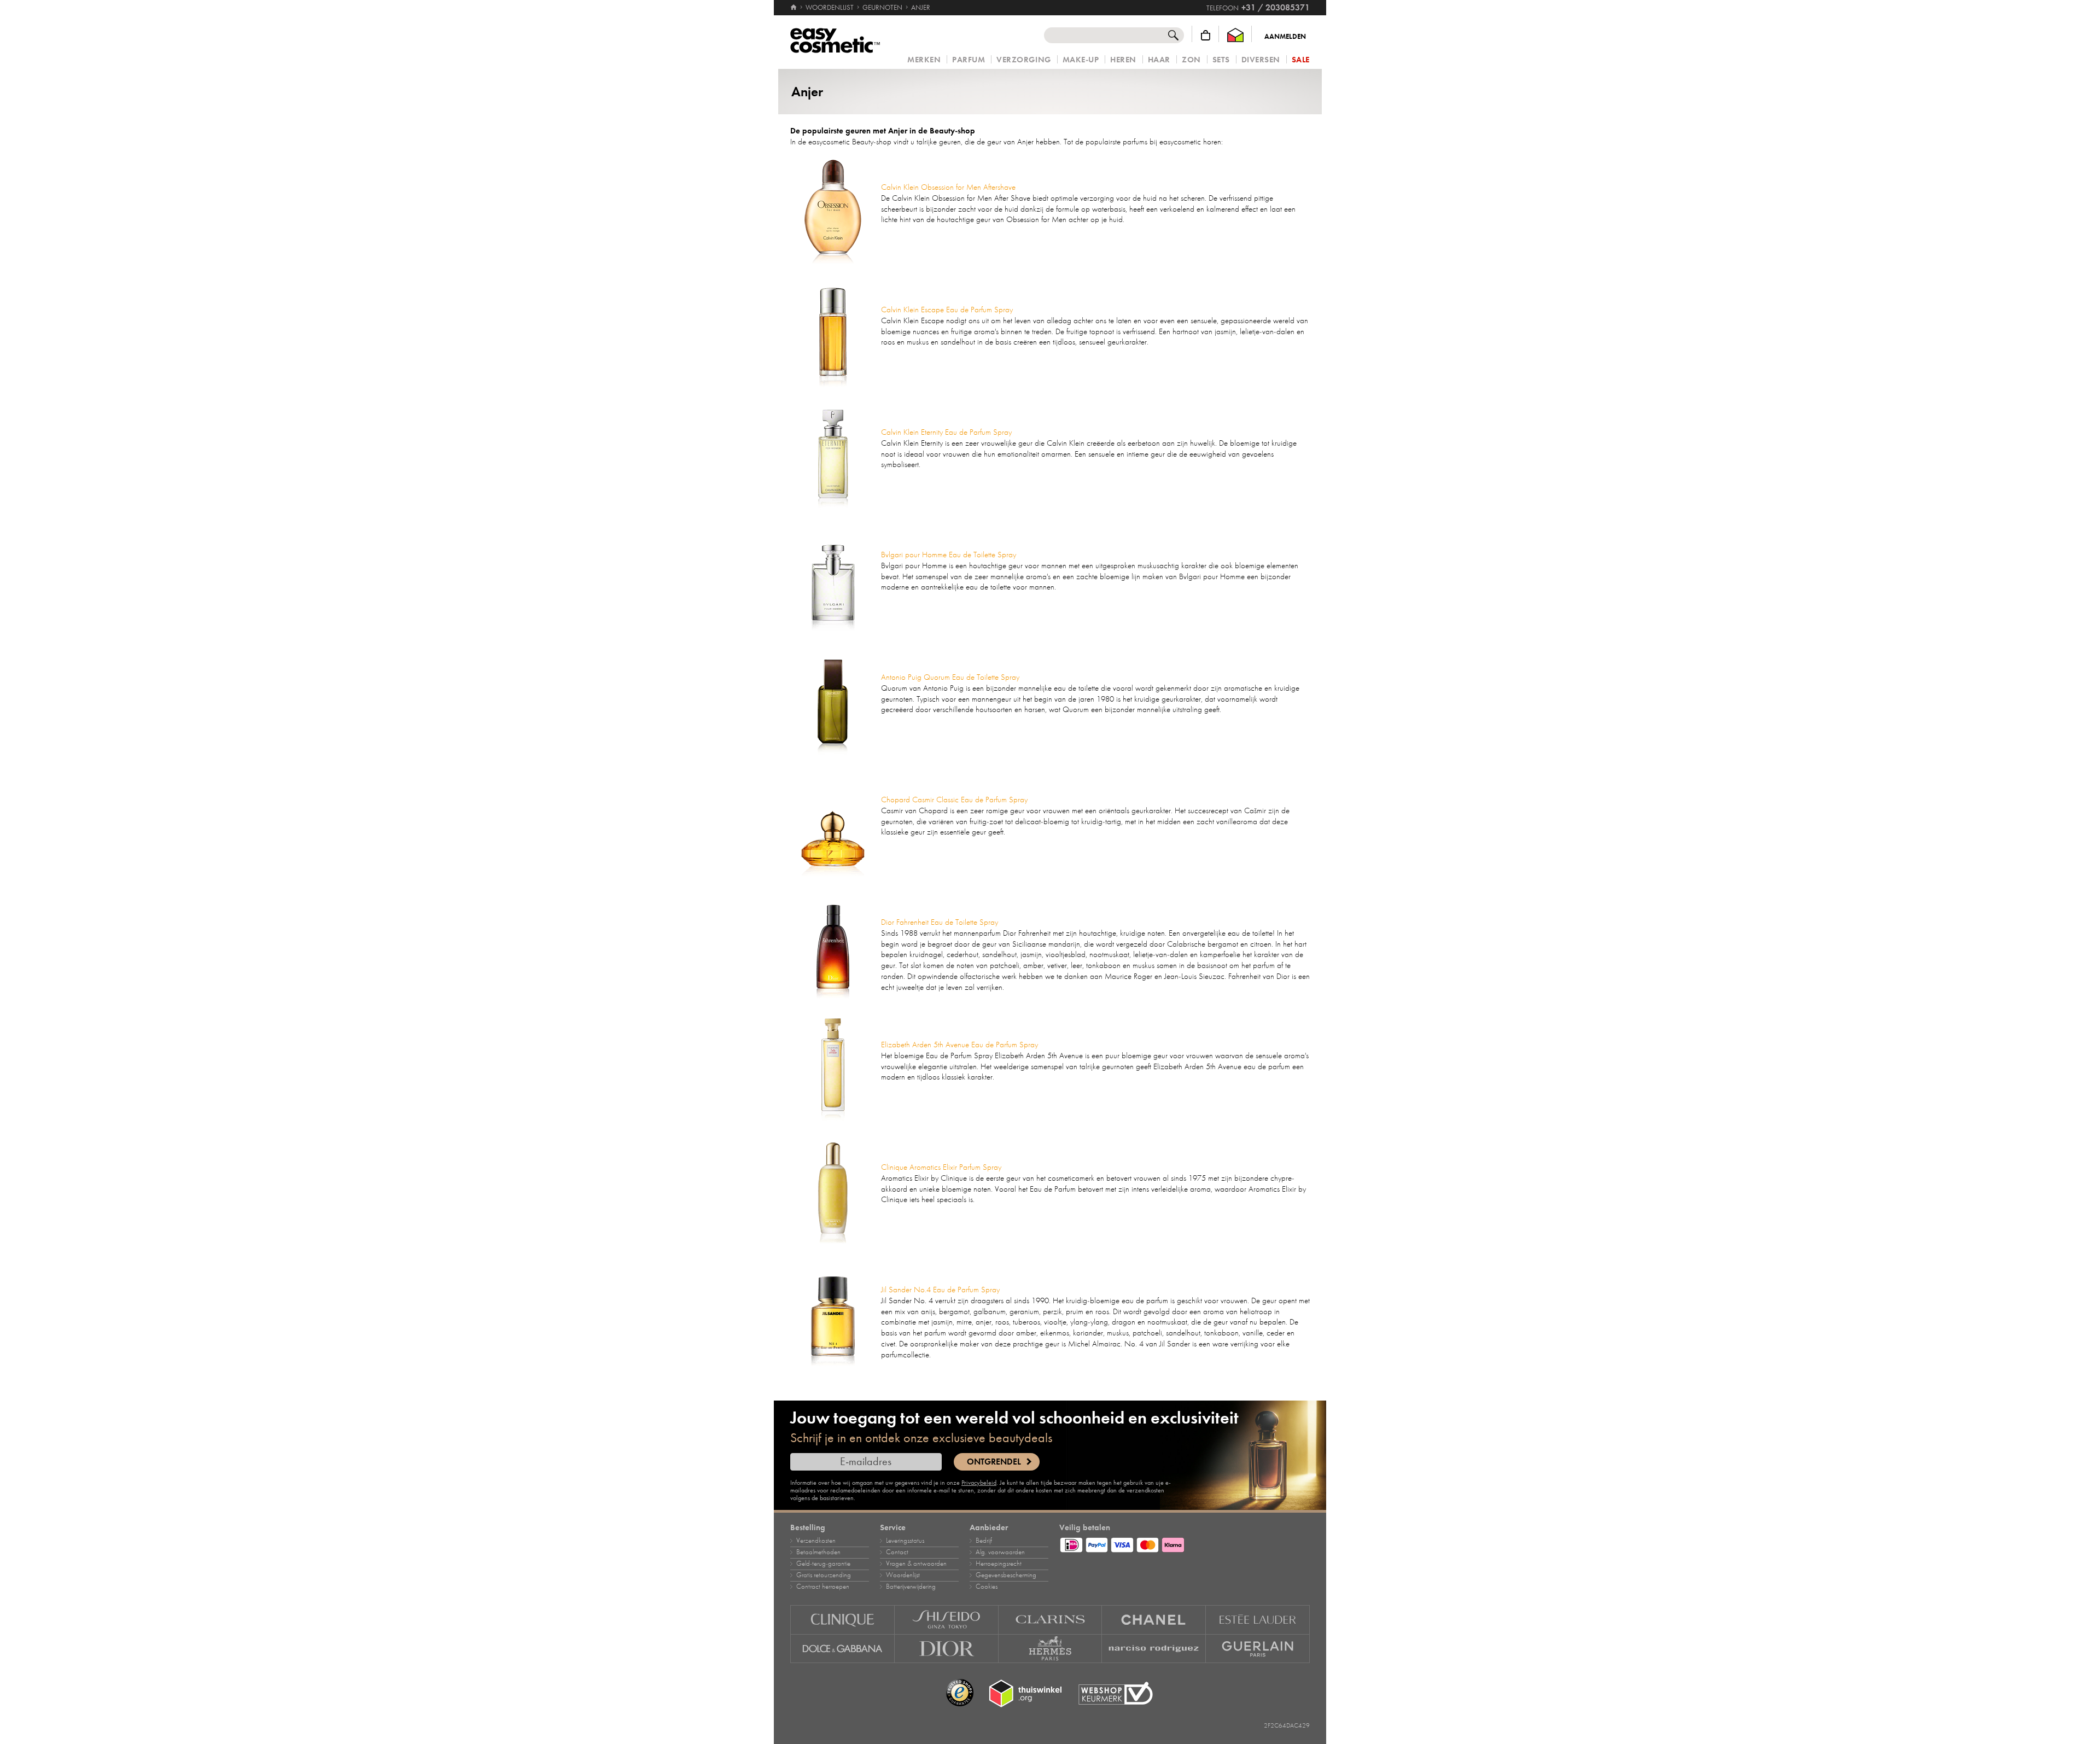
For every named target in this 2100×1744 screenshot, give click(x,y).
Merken (924, 60)
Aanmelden (1285, 37)
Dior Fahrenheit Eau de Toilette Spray (940, 922)
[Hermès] (1051, 1649)
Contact (897, 1552)
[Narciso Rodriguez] (1154, 1649)
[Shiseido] (947, 1620)
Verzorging (1023, 60)
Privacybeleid (979, 1483)
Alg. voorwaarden (1000, 1552)
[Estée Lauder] (1258, 1620)
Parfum (969, 60)
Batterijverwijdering (911, 1586)
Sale (1301, 60)
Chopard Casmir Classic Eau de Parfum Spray (954, 800)
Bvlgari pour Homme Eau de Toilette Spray (949, 555)
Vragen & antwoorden (916, 1564)
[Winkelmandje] (1206, 35)
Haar (1159, 60)
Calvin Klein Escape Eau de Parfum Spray (947, 310)
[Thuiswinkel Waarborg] (1235, 35)
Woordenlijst (903, 1575)
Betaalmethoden (818, 1552)
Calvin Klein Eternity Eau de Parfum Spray (946, 432)
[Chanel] (1154, 1620)
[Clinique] (842, 1620)
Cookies (987, 1586)
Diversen (1261, 60)
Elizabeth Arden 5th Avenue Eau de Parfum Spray (959, 1045)
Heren (1123, 60)
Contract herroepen (823, 1586)
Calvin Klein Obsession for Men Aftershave (948, 187)
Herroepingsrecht (999, 1564)
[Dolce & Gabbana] (842, 1649)
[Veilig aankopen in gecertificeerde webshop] (1116, 1693)
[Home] (794, 8)
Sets (1221, 60)
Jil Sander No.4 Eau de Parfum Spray (940, 1290)
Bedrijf (984, 1541)
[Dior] (947, 1649)
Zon (1191, 60)
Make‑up (1081, 60)
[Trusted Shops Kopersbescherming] (960, 1693)
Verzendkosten (816, 1541)
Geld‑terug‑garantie (823, 1564)
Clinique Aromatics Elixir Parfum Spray (941, 1167)
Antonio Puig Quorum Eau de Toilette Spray (950, 677)
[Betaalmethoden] (1185, 1543)
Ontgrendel (994, 1462)
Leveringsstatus (905, 1541)
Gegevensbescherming (1006, 1575)
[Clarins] (1051, 1620)
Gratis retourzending (824, 1575)
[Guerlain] (1258, 1649)
